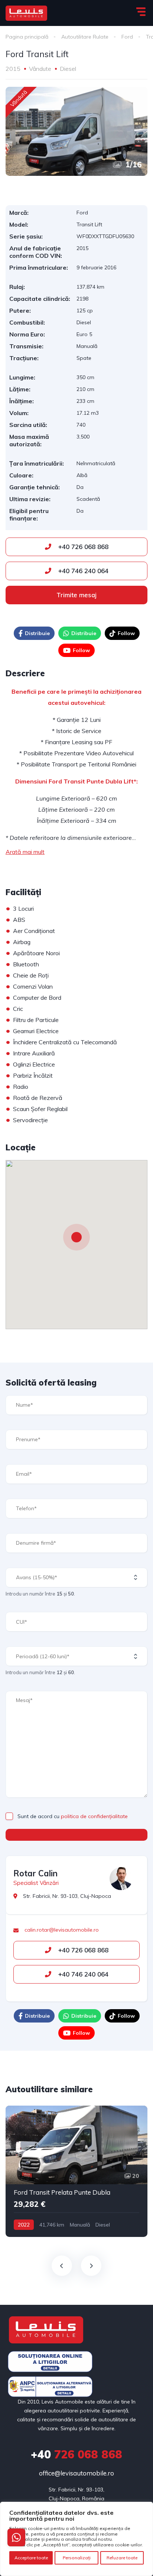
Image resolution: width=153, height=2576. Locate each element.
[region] (76, 2539)
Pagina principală (27, 37)
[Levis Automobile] (26, 13)
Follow (126, 633)
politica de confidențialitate (94, 1816)
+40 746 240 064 (82, 571)
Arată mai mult (25, 852)
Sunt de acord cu (73, 1816)
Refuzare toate (122, 2558)
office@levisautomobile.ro (76, 2473)
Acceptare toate (31, 2558)
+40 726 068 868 (82, 547)
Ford (127, 37)
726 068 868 (76, 2454)
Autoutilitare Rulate (85, 37)
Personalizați (77, 2558)
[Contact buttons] (16, 2537)
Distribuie (37, 633)
